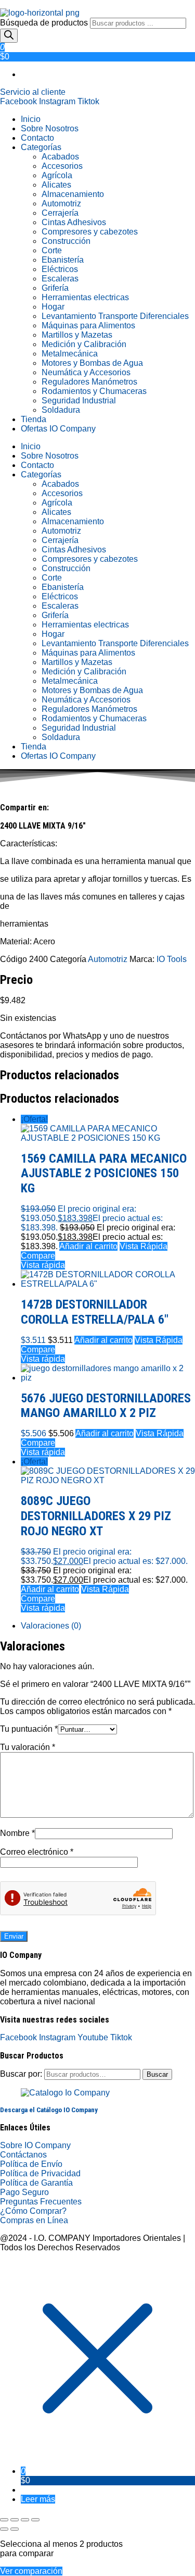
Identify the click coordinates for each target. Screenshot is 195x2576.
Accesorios (62, 166)
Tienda (34, 419)
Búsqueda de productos (45, 23)
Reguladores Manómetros (89, 382)
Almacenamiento (73, 194)
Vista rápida (43, 1265)
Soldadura (61, 410)
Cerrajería (60, 213)
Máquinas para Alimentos (88, 325)
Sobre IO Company (36, 2145)
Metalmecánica (70, 354)
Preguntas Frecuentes (41, 2202)
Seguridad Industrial (79, 400)
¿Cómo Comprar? (33, 2211)
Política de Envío (31, 2164)
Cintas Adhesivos (74, 222)
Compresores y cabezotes (90, 232)
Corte (52, 250)
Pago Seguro (24, 2192)
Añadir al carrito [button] (88, 1246)
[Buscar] (9, 36)
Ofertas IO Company (58, 429)
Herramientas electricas (85, 297)
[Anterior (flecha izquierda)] (4, 2529)
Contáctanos (23, 2155)
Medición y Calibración (84, 344)
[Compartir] (25, 2520)
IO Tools (172, 959)
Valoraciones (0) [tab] (51, 1626)
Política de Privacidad (40, 2173)
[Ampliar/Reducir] (4, 2520)
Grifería (55, 288)
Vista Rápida (144, 1246)
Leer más (38, 2499)
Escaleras (60, 279)
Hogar (53, 307)
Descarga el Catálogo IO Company (49, 2110)
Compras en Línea (34, 2220)
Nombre (17, 1833)
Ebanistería (63, 260)
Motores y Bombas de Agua (92, 363)
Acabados (60, 157)
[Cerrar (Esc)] (35, 2520)
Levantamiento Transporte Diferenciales (115, 316)
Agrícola (57, 175)
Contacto (37, 138)
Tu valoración (28, 1747)
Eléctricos (60, 269)
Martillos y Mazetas (77, 335)
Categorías (41, 147)
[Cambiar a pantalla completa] (15, 2520)
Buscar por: (21, 2074)
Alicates (56, 185)
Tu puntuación (29, 1729)
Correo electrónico (37, 1852)
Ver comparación (31, 2571)
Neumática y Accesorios (86, 372)
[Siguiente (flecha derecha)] (15, 2529)
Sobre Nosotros (50, 128)
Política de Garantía (36, 2183)
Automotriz (61, 204)
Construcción (66, 241)
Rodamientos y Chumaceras (94, 391)
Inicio (31, 119)
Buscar (157, 2074)
